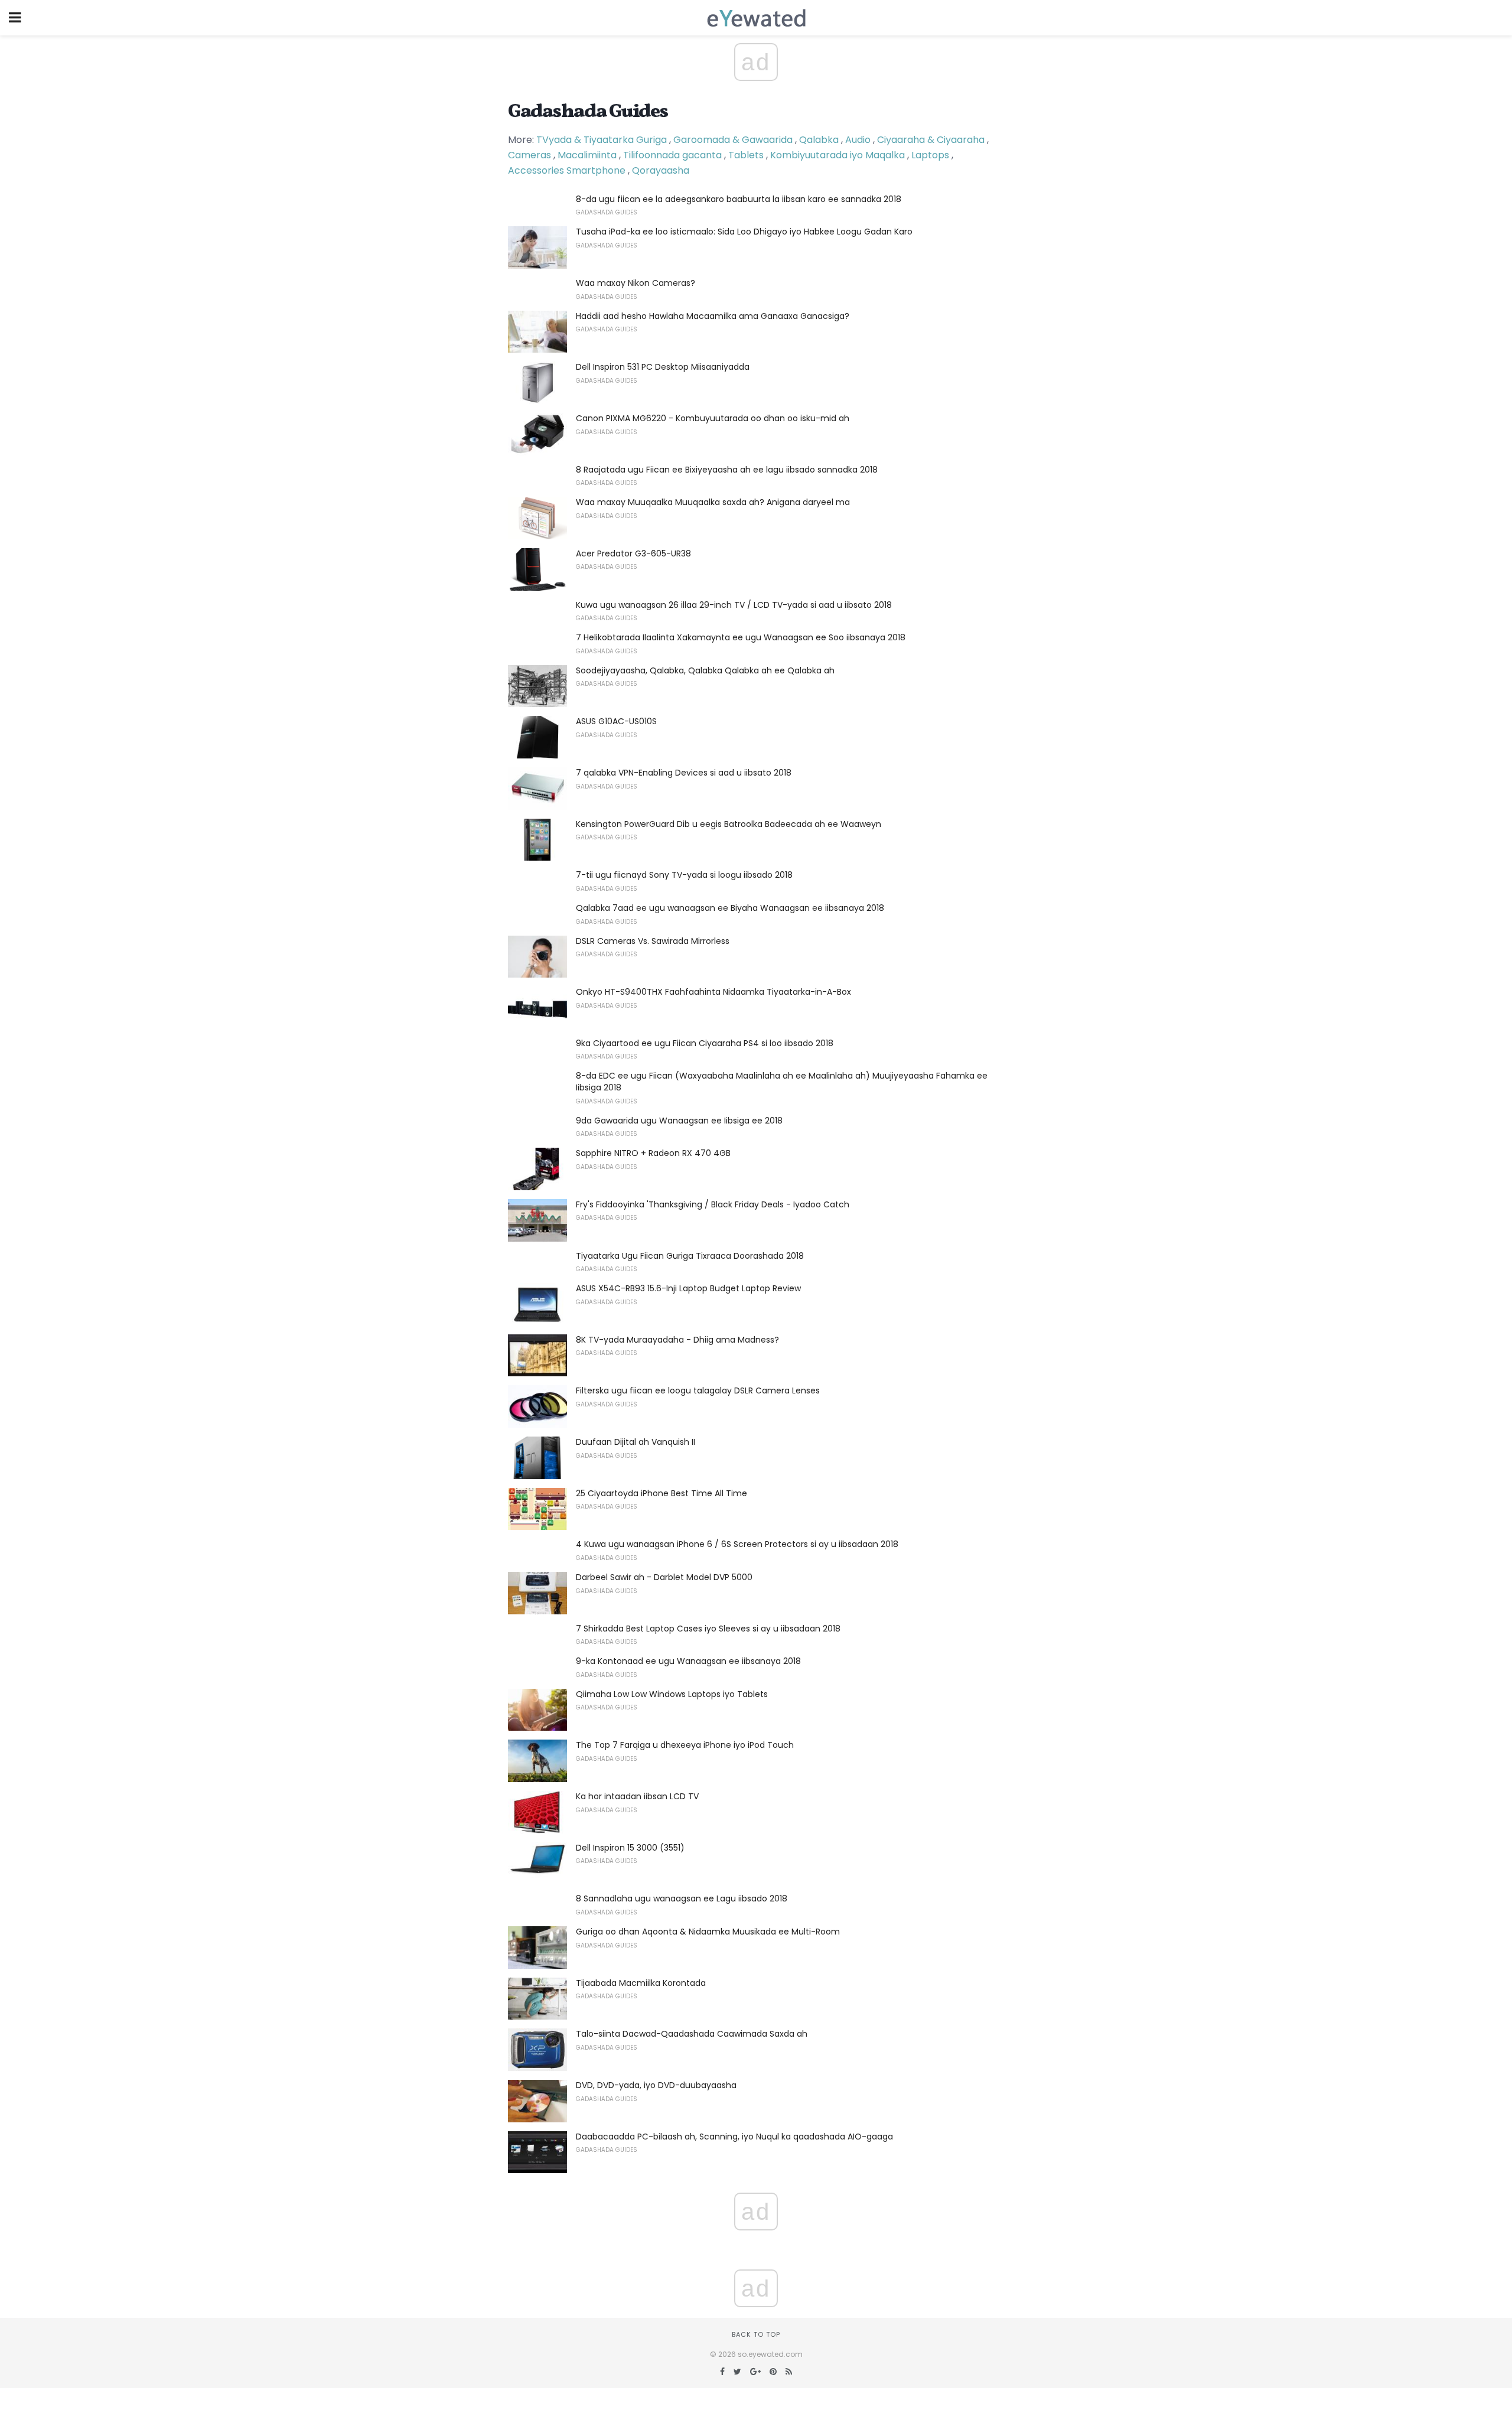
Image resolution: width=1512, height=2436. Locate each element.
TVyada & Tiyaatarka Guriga (602, 140)
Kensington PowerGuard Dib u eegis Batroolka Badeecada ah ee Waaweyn (729, 824)
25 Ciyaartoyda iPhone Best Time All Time (661, 1493)
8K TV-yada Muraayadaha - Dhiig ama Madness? (677, 1340)
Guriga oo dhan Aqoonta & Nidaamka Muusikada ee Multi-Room (708, 1932)
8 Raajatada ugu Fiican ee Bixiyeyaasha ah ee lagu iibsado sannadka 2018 (727, 470)
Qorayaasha (661, 170)
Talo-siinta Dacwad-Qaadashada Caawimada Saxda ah (692, 2034)
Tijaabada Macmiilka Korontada (641, 1983)
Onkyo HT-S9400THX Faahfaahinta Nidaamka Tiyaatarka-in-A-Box (713, 992)
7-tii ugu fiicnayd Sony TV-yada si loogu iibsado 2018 (684, 875)
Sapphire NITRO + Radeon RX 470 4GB (653, 1153)
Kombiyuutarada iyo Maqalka (838, 155)
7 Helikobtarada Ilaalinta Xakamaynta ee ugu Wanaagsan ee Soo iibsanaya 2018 (741, 637)
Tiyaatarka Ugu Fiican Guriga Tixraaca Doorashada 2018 (690, 1256)
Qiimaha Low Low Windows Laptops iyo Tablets (672, 1694)
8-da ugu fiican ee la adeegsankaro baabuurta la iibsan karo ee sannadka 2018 (739, 199)
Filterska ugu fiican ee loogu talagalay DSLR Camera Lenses (698, 1390)
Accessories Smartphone (567, 170)
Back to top (756, 2334)
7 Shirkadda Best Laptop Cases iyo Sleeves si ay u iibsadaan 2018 (708, 1629)
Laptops (930, 155)
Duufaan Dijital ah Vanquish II (636, 1442)
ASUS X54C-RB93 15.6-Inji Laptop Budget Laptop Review (688, 1288)
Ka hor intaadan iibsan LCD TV (637, 1796)
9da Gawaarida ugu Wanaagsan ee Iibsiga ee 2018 (679, 1121)
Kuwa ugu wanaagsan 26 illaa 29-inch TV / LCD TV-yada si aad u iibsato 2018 (734, 605)
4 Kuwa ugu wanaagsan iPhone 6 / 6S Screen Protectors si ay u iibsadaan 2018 (737, 1544)
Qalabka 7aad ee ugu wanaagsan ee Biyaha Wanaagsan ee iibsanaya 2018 (730, 908)
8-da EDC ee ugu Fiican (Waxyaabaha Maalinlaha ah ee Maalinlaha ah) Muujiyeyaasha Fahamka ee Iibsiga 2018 (782, 1082)
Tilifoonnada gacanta (672, 155)
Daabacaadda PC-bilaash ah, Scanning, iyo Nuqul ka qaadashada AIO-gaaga (734, 2137)
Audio (858, 140)
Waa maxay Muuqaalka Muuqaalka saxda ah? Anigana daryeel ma (713, 502)
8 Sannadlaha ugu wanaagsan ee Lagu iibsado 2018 (682, 1898)
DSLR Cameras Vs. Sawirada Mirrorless (653, 941)
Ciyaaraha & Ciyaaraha (931, 140)
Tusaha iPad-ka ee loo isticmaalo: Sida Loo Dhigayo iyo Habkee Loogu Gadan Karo (744, 232)
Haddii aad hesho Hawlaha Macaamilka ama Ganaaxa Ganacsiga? (713, 316)
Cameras (529, 155)
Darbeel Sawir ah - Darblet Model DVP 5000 (664, 1577)
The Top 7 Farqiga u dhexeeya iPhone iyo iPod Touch (685, 1745)
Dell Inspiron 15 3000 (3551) (630, 1848)
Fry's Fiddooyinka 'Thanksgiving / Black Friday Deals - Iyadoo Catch (713, 1204)
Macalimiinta (587, 155)
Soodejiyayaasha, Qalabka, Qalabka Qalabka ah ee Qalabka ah (705, 670)
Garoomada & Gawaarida (733, 140)
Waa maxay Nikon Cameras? (636, 283)
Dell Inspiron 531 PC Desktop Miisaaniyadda (663, 367)
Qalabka (819, 140)
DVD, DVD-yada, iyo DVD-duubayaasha (656, 2085)
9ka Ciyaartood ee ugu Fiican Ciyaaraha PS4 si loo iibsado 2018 (705, 1043)
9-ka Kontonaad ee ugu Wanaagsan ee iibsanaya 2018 (688, 1661)
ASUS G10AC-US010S (616, 721)
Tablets (746, 155)
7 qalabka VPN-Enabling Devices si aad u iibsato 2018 (684, 773)
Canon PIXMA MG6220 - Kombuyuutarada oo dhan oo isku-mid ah (713, 418)
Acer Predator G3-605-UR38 (633, 553)
